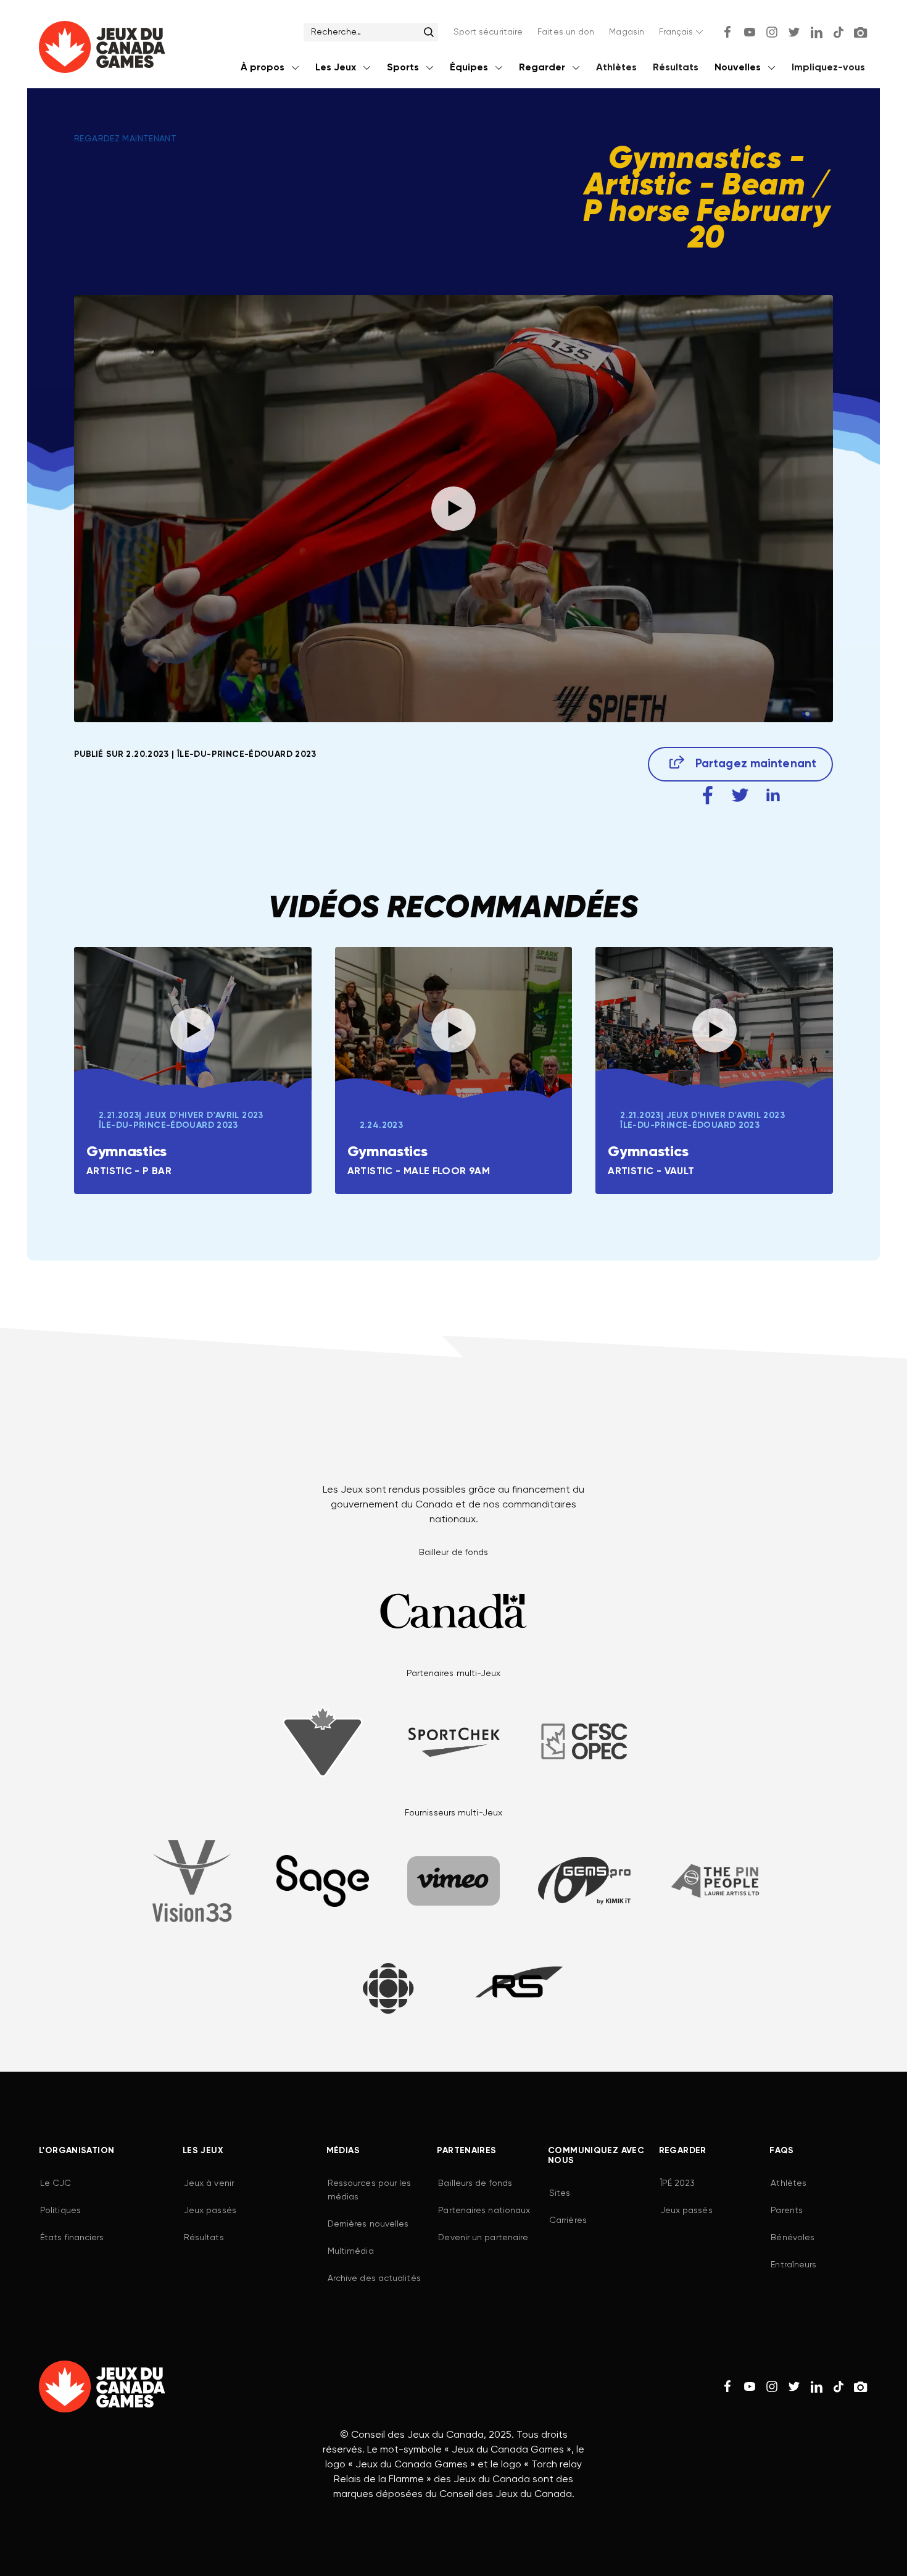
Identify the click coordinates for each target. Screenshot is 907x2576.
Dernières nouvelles (368, 2224)
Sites (560, 2193)
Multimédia (351, 2251)
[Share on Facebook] (707, 795)
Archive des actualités (374, 2278)
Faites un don (566, 32)
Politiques (60, 2211)
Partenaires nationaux (484, 2211)
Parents (787, 2211)
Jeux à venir (209, 2183)
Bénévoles (793, 2238)
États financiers (72, 2238)
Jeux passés (210, 2211)
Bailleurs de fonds (475, 2183)
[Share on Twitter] (740, 795)
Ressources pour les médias (370, 2190)
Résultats (676, 68)
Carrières (568, 2220)
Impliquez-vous (828, 68)
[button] (682, 32)
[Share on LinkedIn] (773, 795)
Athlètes (616, 68)
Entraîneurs (793, 2265)
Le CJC (56, 2183)
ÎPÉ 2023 (678, 2183)
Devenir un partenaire (483, 2238)
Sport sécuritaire (488, 32)
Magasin (627, 32)
